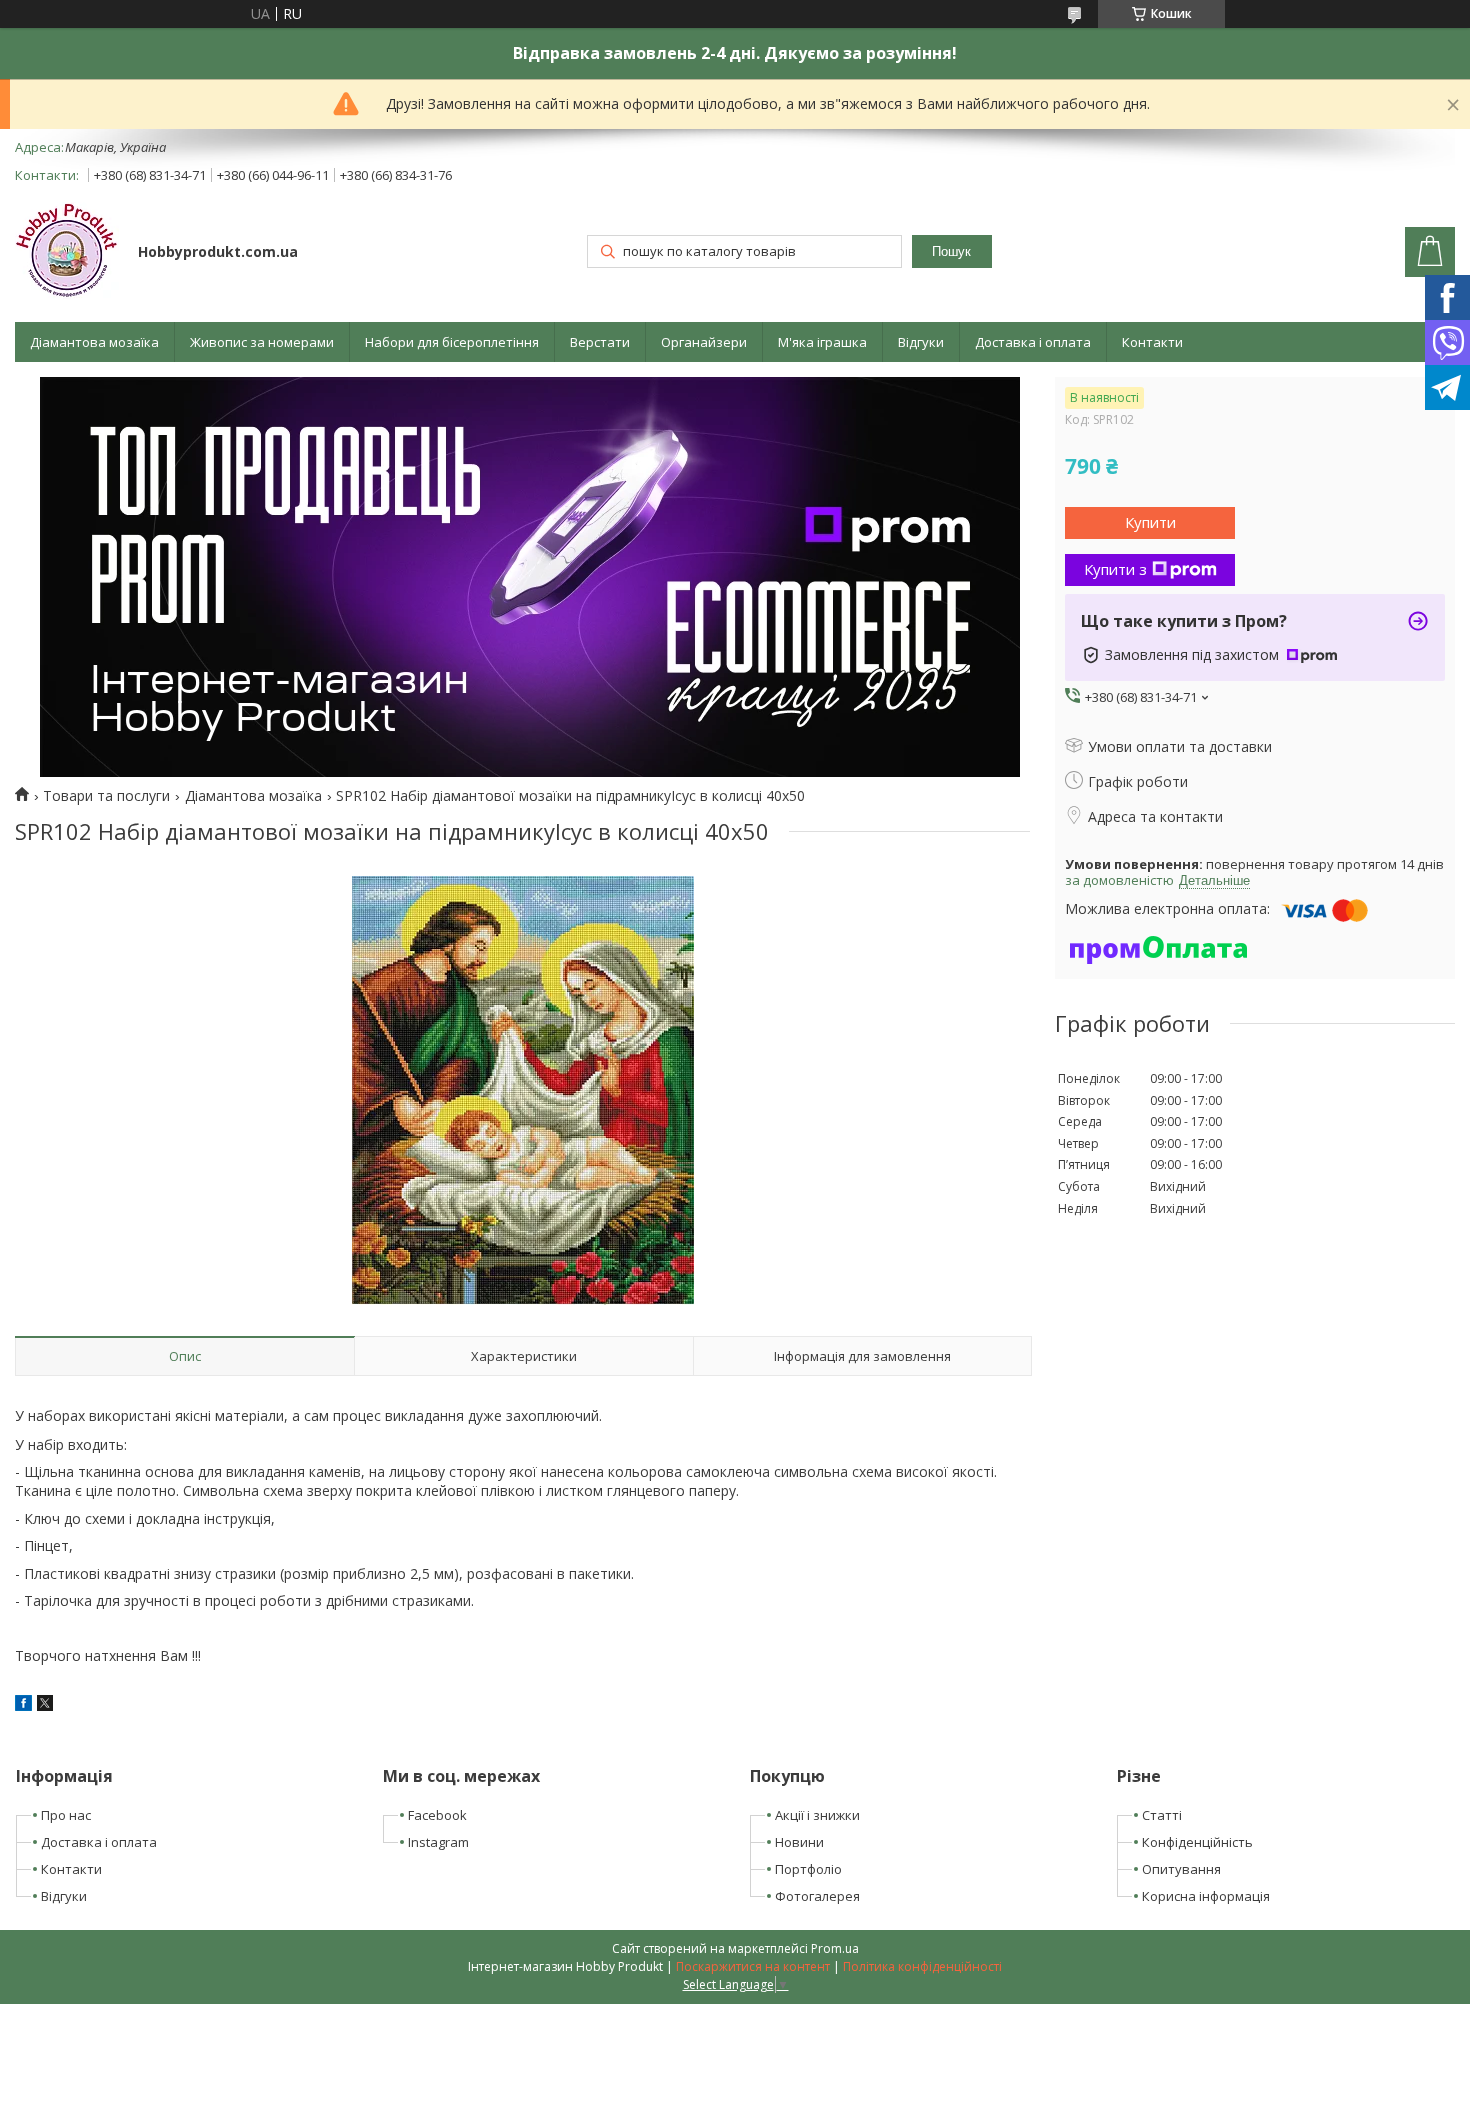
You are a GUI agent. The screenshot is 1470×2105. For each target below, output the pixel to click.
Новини (799, 1842)
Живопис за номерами (262, 342)
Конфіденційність (1197, 1842)
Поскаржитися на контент (753, 1966)
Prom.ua (835, 1948)
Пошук (951, 251)
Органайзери (704, 342)
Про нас (66, 1815)
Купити (1150, 522)
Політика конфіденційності (922, 1966)
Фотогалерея (817, 1896)
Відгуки (921, 342)
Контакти (1152, 342)
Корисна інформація (1206, 1896)
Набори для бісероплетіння (452, 342)
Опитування (1181, 1869)
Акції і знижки (817, 1815)
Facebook (437, 1815)
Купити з (1115, 569)
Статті (1162, 1815)
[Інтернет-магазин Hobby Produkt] (67, 253)
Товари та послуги (106, 796)
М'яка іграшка (822, 342)
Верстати (600, 342)
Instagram (438, 1842)
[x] (45, 1705)
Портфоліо (808, 1869)
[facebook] (23, 1705)
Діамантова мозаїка (94, 342)
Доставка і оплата (1033, 342)
